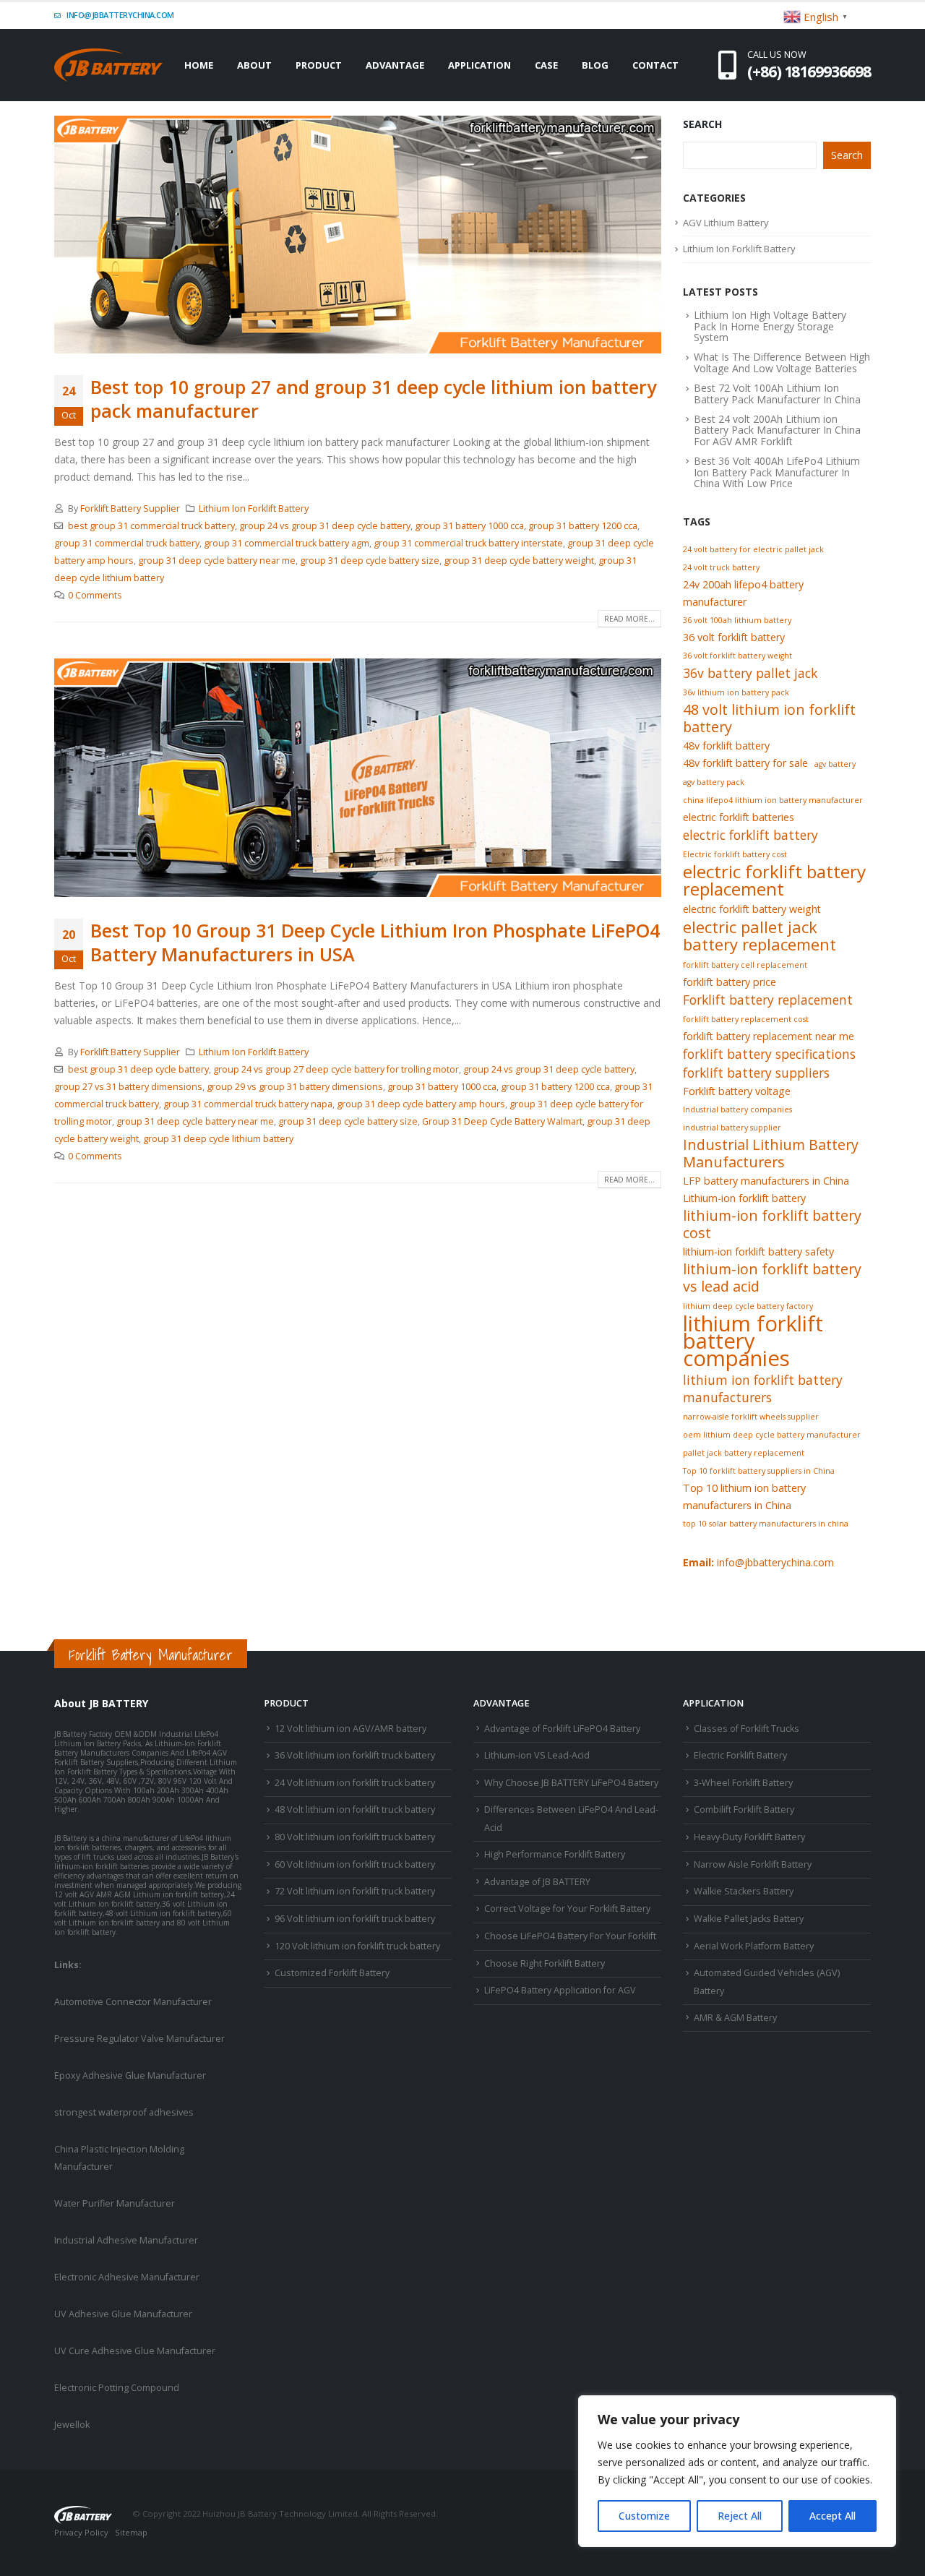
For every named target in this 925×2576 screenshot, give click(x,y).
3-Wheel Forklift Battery (743, 1783)
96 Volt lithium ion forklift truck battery (355, 1919)
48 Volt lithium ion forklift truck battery (355, 1809)
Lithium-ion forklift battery (744, 1198)
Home (199, 65)
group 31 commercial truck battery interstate (468, 543)
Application (479, 65)
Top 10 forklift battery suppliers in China (759, 1471)
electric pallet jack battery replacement (760, 935)
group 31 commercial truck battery (127, 543)
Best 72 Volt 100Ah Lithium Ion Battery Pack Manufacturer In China (777, 393)
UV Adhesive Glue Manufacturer (123, 2314)
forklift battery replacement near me (769, 1036)
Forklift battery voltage (737, 1091)
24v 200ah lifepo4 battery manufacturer (743, 593)
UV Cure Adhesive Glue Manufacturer (135, 2351)
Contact (655, 65)
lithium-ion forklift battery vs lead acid (772, 1278)
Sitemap (131, 2532)
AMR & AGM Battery (735, 2018)
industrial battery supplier (732, 1128)
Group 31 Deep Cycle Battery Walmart (502, 1121)
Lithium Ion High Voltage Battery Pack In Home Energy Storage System (770, 326)
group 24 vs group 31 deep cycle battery (325, 526)
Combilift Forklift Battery (744, 1809)
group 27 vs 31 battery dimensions (128, 1087)
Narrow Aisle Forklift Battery (753, 1864)
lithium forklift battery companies (753, 1341)
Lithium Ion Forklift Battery (254, 508)
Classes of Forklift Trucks (747, 1729)
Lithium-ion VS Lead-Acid (537, 1755)
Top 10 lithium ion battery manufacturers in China (744, 1497)
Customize (644, 2516)
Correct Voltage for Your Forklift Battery (567, 1909)
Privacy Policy (81, 2532)
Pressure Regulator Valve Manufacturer (139, 2039)
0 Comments (95, 595)
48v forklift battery (726, 746)
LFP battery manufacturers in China (766, 1181)
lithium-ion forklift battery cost (772, 1224)
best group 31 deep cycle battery (138, 1069)
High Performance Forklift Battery (555, 1854)
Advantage (395, 65)
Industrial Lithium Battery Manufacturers (771, 1154)
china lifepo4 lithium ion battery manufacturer (773, 800)
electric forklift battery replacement (774, 880)
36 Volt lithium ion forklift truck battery (355, 1755)
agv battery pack (714, 782)
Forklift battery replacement (768, 1000)
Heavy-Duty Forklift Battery (749, 1837)
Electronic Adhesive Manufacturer (127, 2277)
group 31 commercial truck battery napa (248, 1104)
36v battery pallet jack (750, 673)
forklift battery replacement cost (746, 1019)
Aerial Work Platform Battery (754, 1946)
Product (319, 65)
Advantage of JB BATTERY (537, 1882)
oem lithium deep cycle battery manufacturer (772, 1435)
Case (546, 65)
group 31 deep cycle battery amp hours (421, 1104)
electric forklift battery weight (752, 909)
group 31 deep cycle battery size (370, 561)
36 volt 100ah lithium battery (737, 620)
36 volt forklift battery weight (737, 656)
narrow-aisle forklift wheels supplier (751, 1417)
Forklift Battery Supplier (130, 508)
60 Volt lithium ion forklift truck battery (355, 1864)
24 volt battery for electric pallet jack (753, 549)
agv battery (835, 764)
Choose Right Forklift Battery (545, 1963)
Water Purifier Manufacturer (115, 2203)
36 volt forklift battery (734, 637)
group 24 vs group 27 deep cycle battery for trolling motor (336, 1069)
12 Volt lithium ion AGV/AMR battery (350, 1729)
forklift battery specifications (769, 1054)
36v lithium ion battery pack (736, 692)
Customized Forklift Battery (332, 1973)
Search (702, 124)
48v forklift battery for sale (745, 763)
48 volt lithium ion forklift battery (769, 718)
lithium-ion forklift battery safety (758, 1251)
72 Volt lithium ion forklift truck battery (355, 1891)
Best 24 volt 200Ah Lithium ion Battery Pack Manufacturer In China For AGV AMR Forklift (777, 430)
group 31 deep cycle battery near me (217, 561)
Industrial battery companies (737, 1109)
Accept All (832, 2516)
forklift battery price (730, 982)
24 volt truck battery (721, 567)
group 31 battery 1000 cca (469, 526)
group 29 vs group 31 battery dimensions (295, 1087)
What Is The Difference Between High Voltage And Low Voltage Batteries (782, 362)
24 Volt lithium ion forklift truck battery (355, 1783)
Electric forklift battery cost (735, 854)
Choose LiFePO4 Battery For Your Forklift (570, 1936)
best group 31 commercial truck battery (151, 526)
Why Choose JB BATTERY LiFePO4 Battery (571, 1783)
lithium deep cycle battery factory (748, 1306)
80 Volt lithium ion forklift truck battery (355, 1837)
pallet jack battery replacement (744, 1453)
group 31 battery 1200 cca (583, 526)
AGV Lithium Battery (726, 223)
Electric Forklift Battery (740, 1755)
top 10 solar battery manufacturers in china (766, 1524)
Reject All (740, 2516)
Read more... (629, 619)
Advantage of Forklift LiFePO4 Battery (562, 1729)
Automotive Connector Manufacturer (133, 2002)
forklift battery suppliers (756, 1073)
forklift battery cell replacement (745, 965)
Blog (595, 65)
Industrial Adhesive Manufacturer (126, 2240)
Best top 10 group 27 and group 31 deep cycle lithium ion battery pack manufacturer (373, 399)
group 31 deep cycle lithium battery (218, 1139)
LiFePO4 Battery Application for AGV (560, 1990)
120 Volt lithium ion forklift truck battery (357, 1946)
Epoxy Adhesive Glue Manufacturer (130, 2075)
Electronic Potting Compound (117, 2388)
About (254, 65)
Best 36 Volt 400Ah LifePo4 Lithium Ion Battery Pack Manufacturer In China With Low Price (777, 472)
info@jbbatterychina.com (120, 15)
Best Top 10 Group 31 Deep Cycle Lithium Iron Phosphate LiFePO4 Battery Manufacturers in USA (375, 942)
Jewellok (72, 2425)
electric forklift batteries (739, 817)
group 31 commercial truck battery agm (287, 543)
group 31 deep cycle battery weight (519, 561)
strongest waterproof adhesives (124, 2112)
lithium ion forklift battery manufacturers (763, 1388)
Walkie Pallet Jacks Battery (749, 1919)
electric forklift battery (750, 835)
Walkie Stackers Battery (744, 1891)
